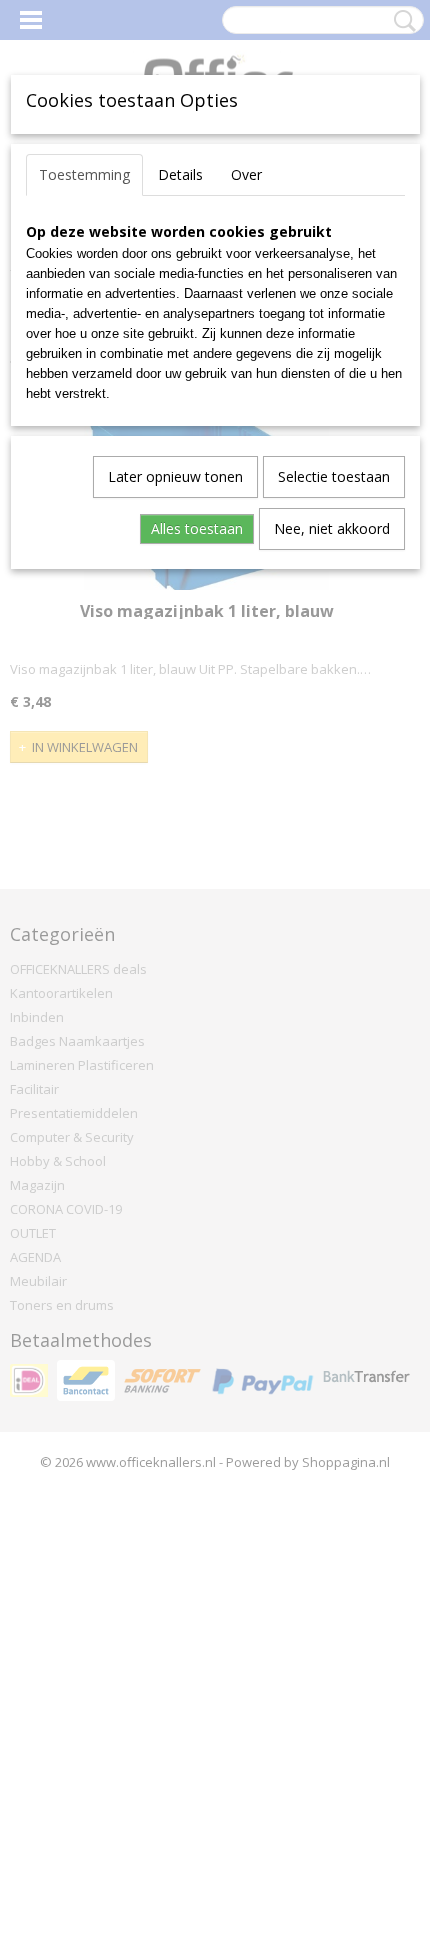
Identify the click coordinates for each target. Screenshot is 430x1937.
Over (246, 174)
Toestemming (84, 174)
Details (180, 174)
